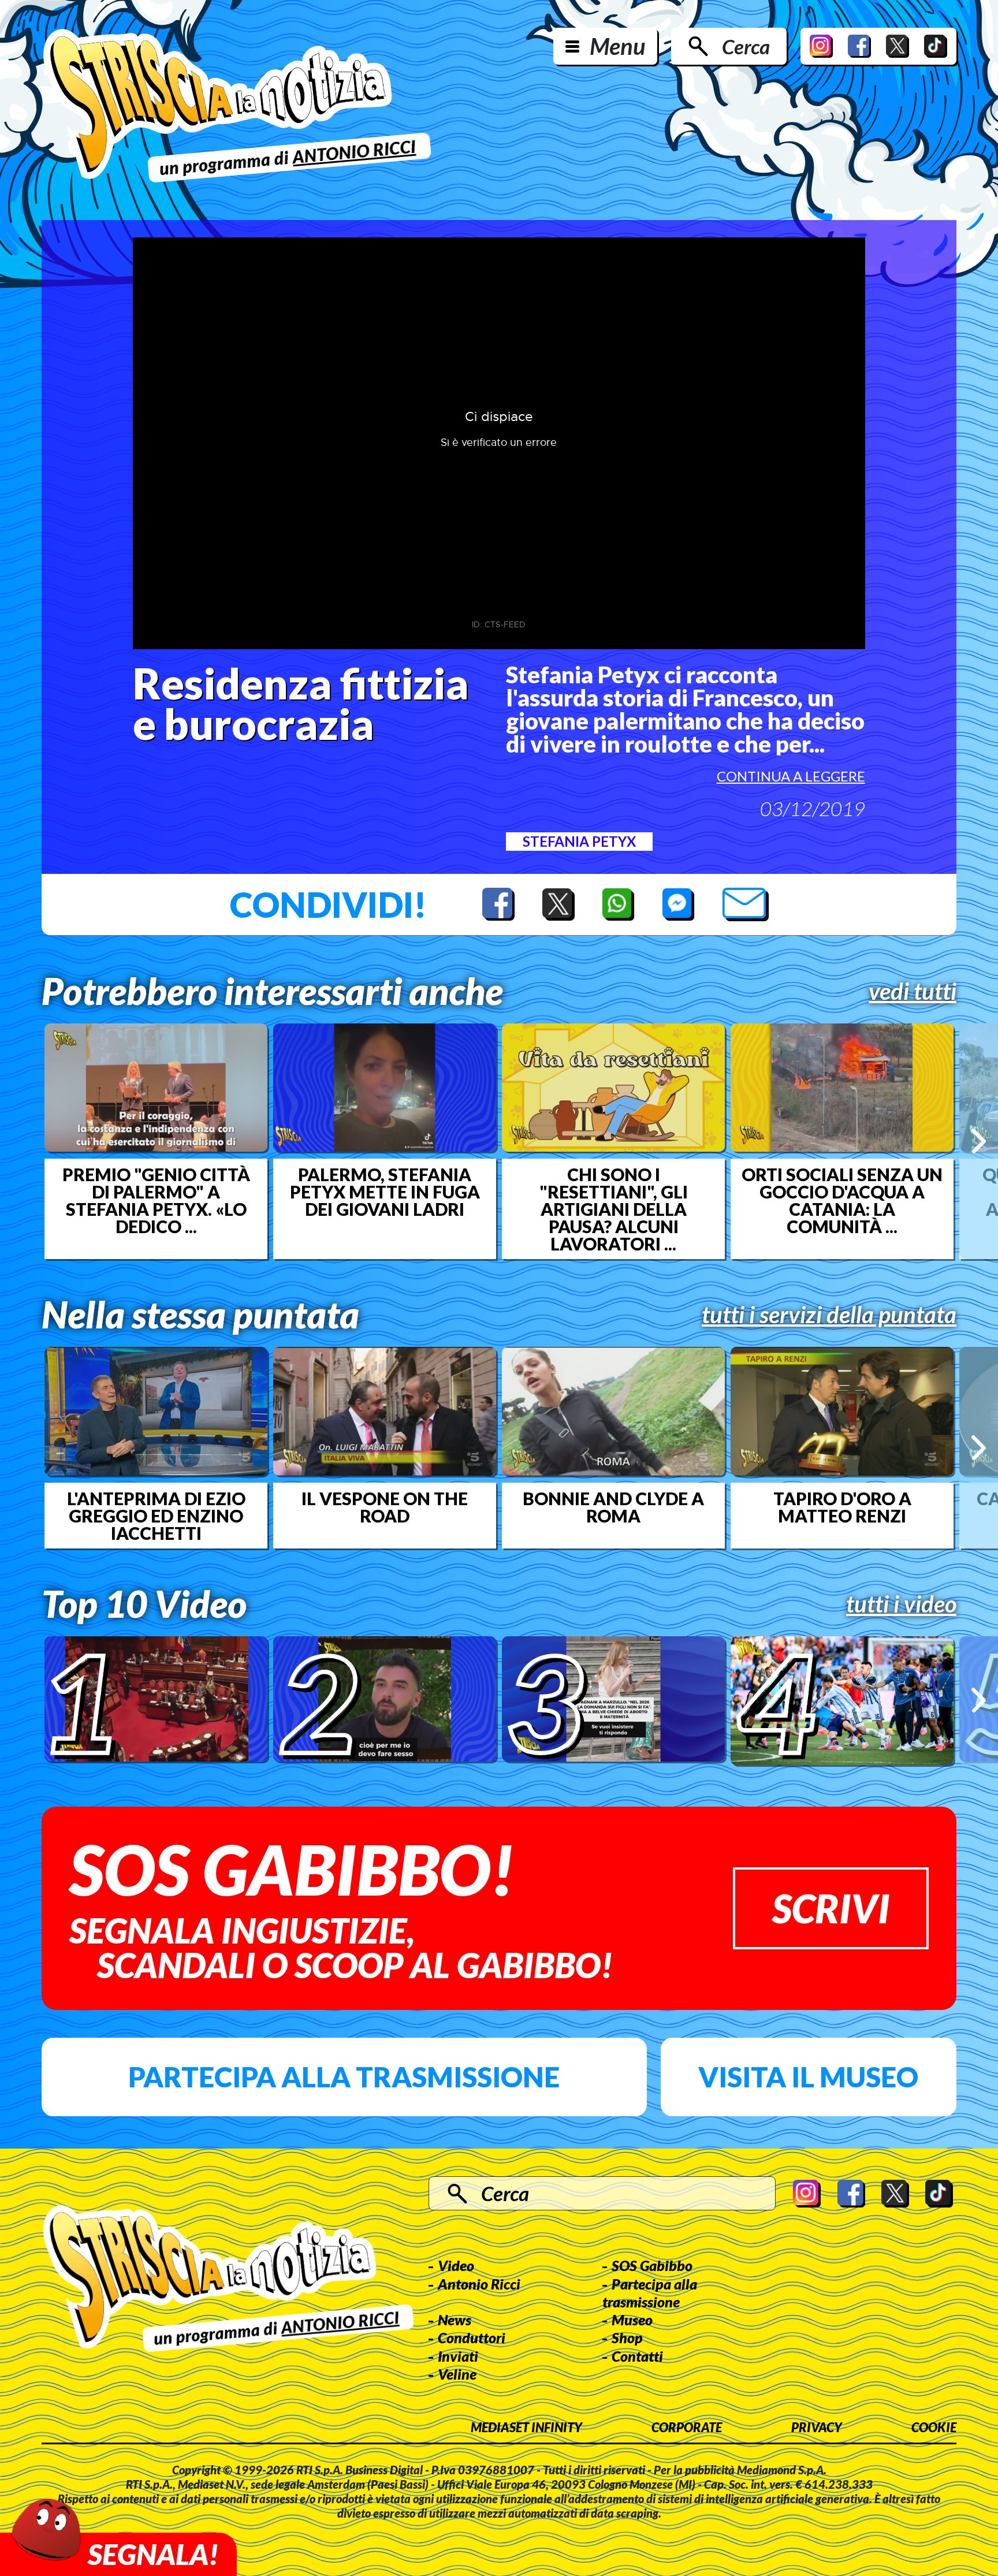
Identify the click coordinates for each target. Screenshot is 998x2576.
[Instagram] (821, 46)
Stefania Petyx (579, 841)
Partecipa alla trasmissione (344, 2077)
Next (979, 1141)
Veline (457, 2374)
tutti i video (901, 1604)
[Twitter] (898, 46)
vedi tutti (913, 991)
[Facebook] (859, 46)
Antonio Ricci (479, 2284)
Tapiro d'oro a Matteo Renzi (842, 1507)
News (455, 2320)
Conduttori (472, 2337)
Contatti (637, 2356)
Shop (627, 2337)
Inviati (458, 2356)
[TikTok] (936, 46)
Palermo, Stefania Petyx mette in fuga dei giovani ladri (385, 1192)
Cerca (746, 46)
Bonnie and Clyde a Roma (613, 1507)
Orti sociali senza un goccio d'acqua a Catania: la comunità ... (842, 1200)
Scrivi (831, 1908)
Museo (632, 2320)
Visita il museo (808, 2077)
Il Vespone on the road (385, 1507)
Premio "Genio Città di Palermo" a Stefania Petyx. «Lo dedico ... (156, 1200)
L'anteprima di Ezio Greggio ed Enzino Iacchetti (156, 1516)
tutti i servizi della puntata (829, 1315)
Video (456, 2265)
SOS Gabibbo (652, 2265)
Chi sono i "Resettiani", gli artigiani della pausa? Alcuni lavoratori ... (614, 1209)
